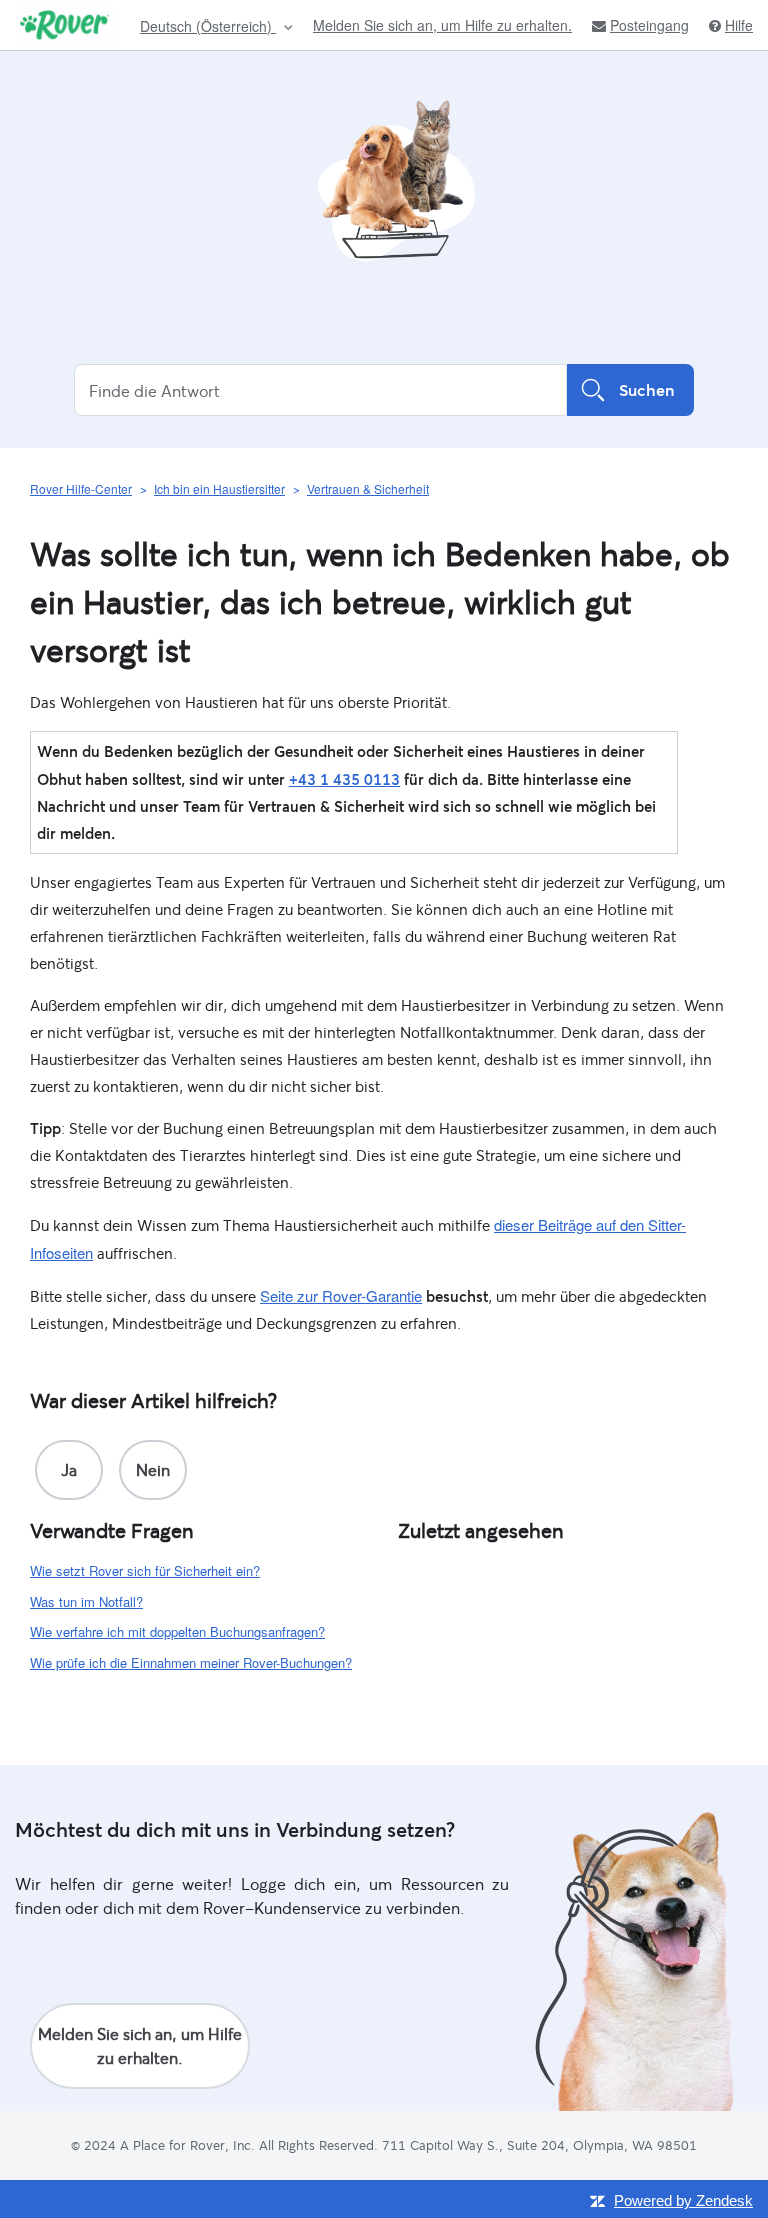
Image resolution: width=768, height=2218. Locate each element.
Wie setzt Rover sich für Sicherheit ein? (145, 1570)
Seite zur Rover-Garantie (341, 1295)
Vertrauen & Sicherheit (368, 488)
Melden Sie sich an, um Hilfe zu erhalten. (442, 25)
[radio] (69, 1470)
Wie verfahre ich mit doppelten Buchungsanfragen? (177, 1631)
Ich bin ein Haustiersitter (219, 488)
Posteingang (649, 25)
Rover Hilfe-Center (81, 488)
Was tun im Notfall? (86, 1601)
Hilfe (739, 25)
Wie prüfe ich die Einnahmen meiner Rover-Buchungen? (191, 1662)
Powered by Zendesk (683, 2200)
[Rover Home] (64, 25)
